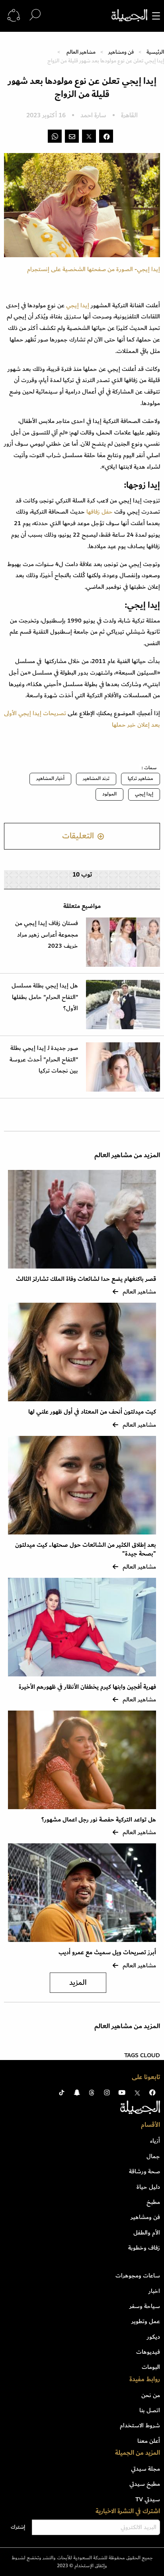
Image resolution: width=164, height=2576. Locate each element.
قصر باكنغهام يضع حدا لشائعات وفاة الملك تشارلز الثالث (86, 1279)
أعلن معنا (149, 2441)
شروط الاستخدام (140, 2425)
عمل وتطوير (146, 2321)
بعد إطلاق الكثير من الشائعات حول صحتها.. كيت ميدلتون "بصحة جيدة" (86, 1549)
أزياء (155, 2141)
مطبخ (153, 2202)
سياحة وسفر (145, 2306)
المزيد (78, 1983)
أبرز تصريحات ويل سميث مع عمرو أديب (107, 1952)
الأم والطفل (147, 2233)
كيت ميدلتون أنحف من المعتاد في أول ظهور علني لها (92, 1412)
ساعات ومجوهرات (138, 2275)
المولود (109, 794)
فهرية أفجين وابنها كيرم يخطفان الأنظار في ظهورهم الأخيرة (87, 1687)
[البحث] (35, 15)
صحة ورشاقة (144, 2171)
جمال (153, 2156)
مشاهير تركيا (141, 779)
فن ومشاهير (121, 52)
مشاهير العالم (81, 52)
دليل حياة (148, 2187)
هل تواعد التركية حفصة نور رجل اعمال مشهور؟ (99, 1820)
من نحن (151, 2395)
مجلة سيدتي (145, 2469)
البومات (151, 2367)
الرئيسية (155, 52)
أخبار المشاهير (50, 779)
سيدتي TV (148, 2499)
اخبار (154, 2291)
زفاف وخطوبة (144, 2248)
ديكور (153, 2337)
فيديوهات (148, 2352)
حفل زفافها (99, 512)
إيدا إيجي (77, 305)
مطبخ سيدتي (145, 2484)
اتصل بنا (150, 2410)
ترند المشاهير (96, 779)
